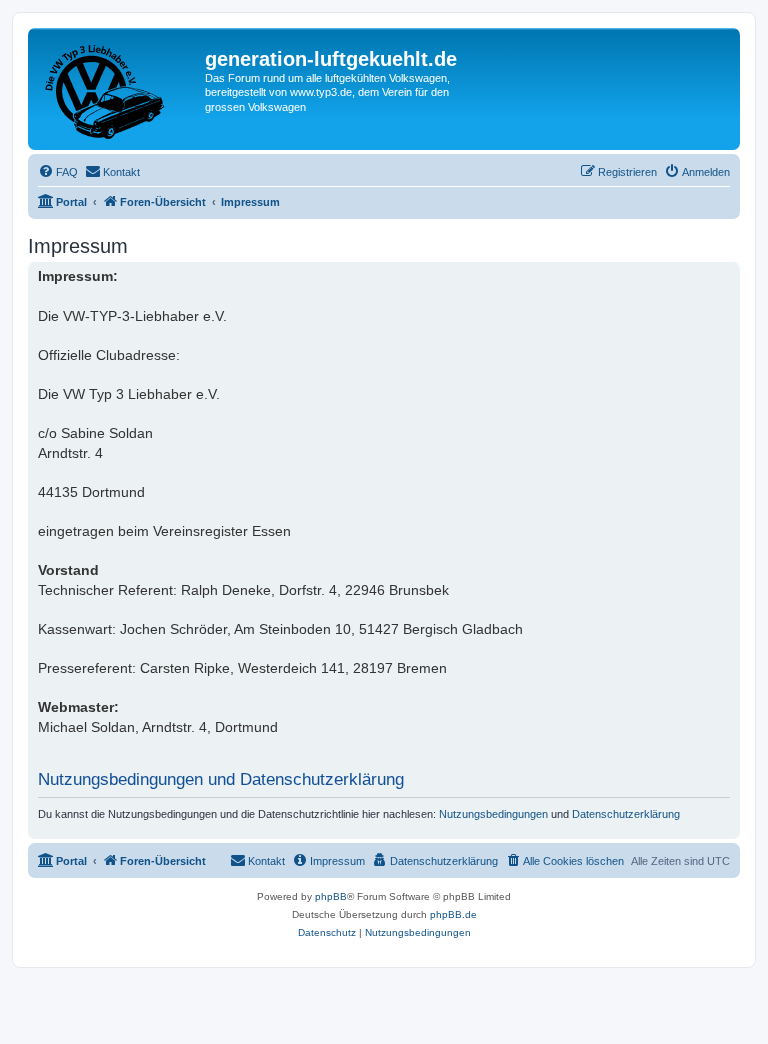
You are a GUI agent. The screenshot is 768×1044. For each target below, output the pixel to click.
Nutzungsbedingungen (493, 814)
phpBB (331, 896)
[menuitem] (58, 172)
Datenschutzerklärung (626, 814)
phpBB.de (453, 914)
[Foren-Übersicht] (119, 89)
